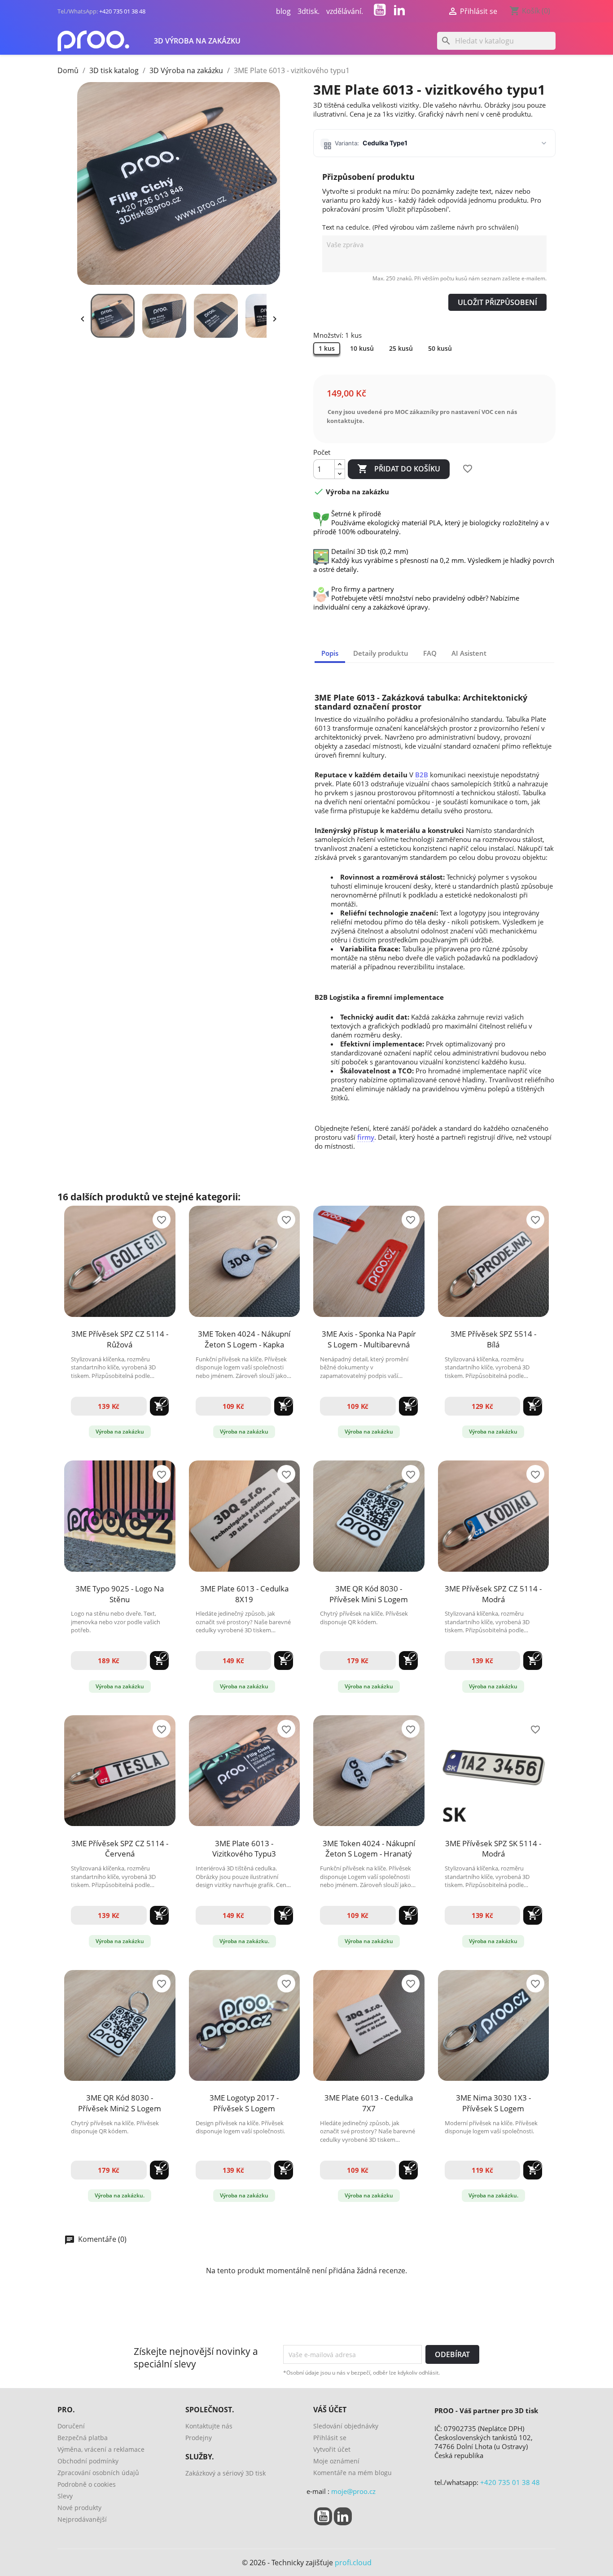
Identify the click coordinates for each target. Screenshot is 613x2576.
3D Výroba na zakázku (197, 41)
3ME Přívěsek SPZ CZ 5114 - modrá (493, 1594)
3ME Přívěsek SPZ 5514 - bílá (493, 1339)
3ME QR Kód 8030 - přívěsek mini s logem (369, 1594)
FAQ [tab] (430, 653)
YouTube (380, 10)
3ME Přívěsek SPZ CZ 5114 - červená (120, 1849)
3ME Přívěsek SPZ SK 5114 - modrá (493, 1849)
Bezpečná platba (83, 2438)
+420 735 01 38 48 (122, 11)
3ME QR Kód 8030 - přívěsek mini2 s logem (120, 2103)
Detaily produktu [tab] (381, 653)
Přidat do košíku (399, 469)
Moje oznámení (336, 2461)
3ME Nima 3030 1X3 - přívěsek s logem (493, 2103)
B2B (422, 775)
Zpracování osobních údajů (98, 2473)
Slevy (65, 2496)
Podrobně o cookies (87, 2484)
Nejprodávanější (82, 2519)
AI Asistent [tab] (469, 653)
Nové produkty (79, 2508)
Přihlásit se (330, 2438)
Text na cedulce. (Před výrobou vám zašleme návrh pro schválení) (420, 227)
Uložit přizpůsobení (497, 302)
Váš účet (330, 2410)
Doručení (71, 2426)
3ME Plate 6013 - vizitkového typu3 (244, 1849)
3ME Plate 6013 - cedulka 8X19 (244, 1594)
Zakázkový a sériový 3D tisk (225, 2473)
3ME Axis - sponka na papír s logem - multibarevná (369, 1339)
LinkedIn (399, 10)
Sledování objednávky (346, 2426)
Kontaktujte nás (209, 2426)
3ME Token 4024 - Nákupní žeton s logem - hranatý (369, 1849)
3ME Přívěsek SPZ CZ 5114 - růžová (120, 1339)
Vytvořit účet (332, 2449)
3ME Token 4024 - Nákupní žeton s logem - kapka (244, 1339)
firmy (366, 1137)
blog (283, 11)
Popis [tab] (330, 653)
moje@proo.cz (353, 2491)
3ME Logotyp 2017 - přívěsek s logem (244, 2103)
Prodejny (199, 2438)
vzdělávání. (345, 11)
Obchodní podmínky (88, 2461)
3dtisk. (309, 11)
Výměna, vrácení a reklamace (101, 2449)
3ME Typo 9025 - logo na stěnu (120, 1594)
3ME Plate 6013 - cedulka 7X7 (369, 2103)
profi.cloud (353, 2563)
